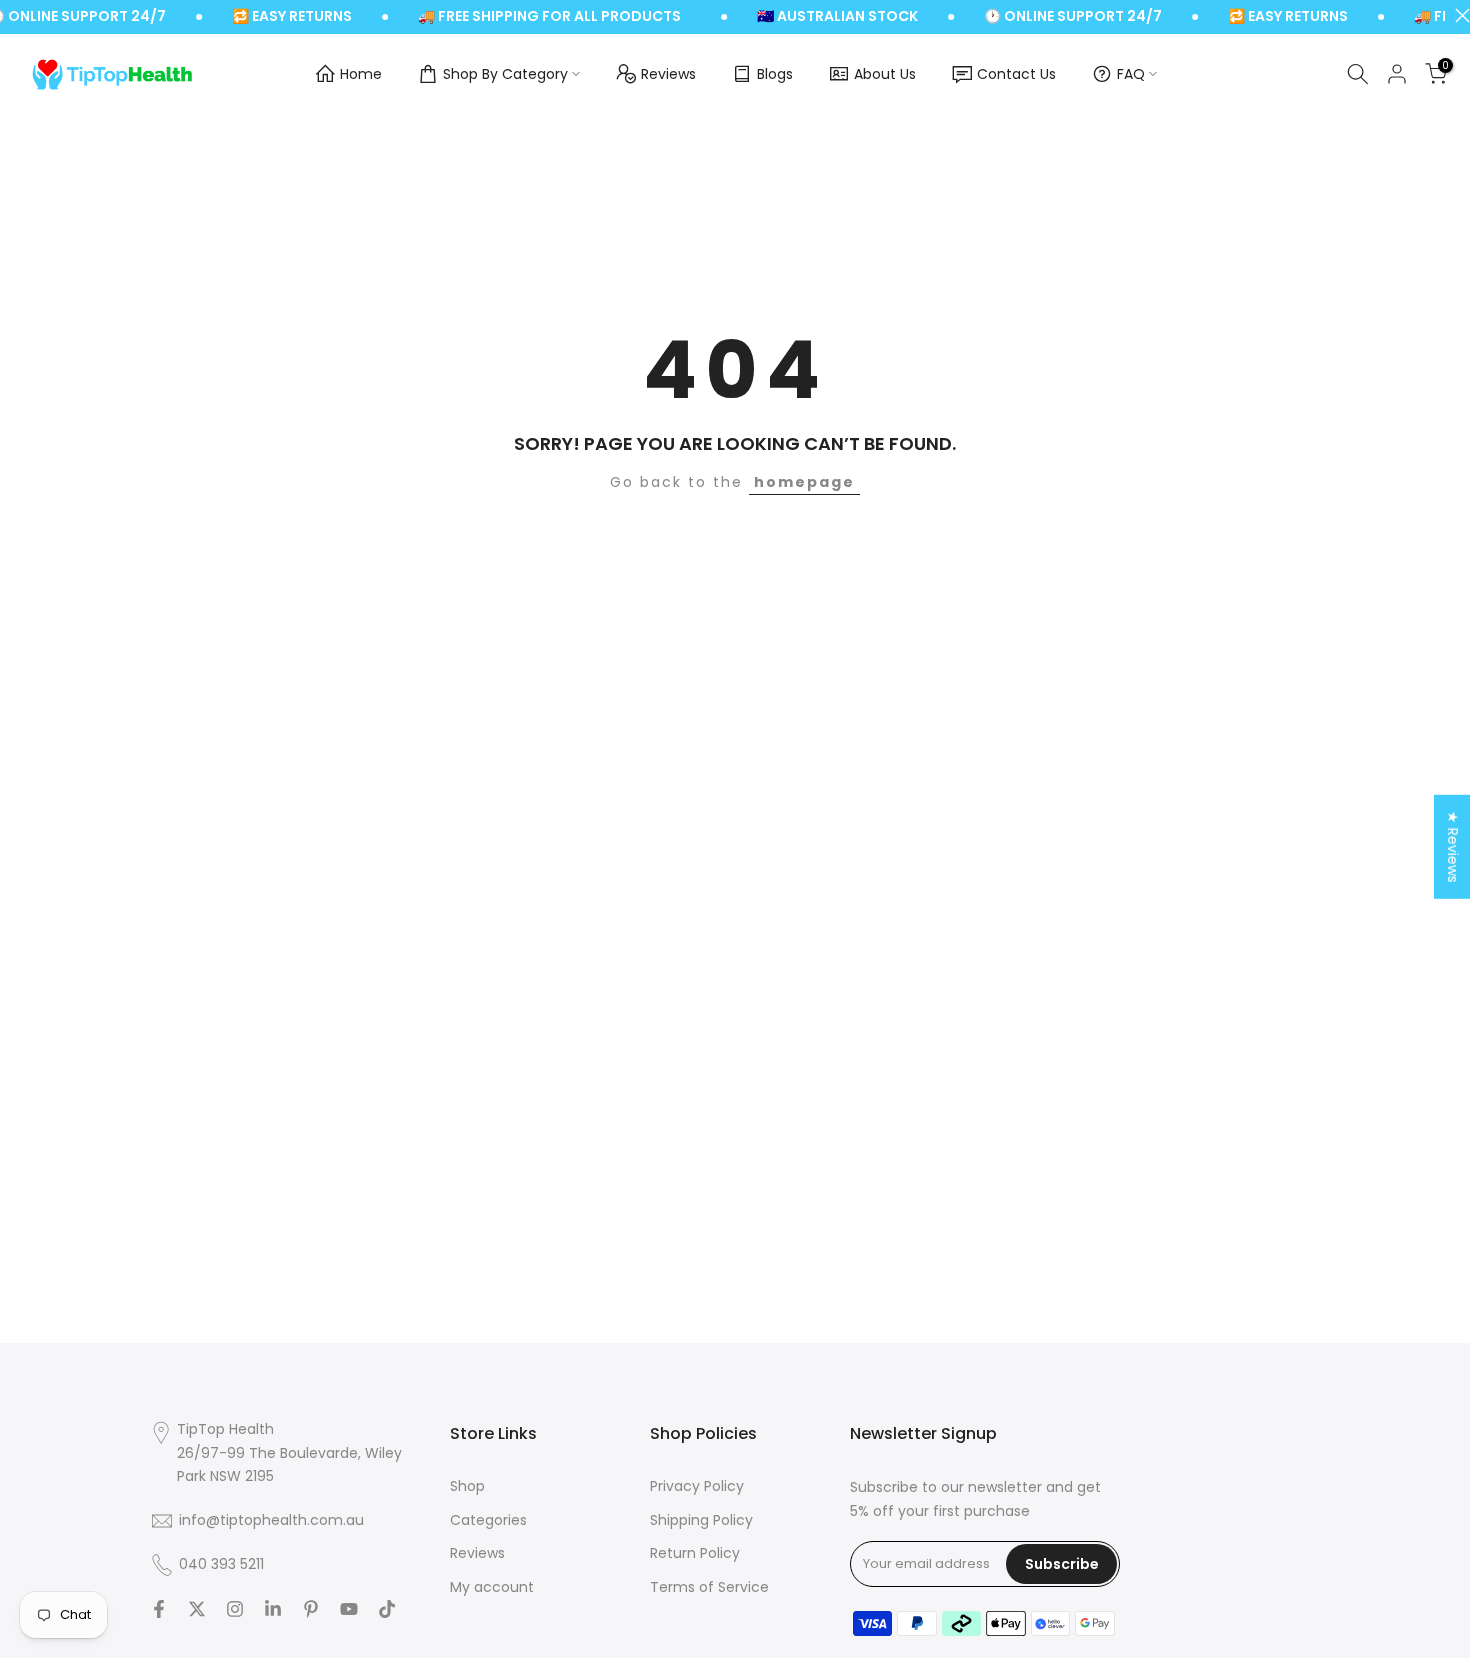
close (1457, 15)
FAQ (1131, 74)
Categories (488, 1520)
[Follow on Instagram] (235, 1609)
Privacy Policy (697, 1486)
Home (361, 74)
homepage (804, 482)
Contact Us (1016, 74)
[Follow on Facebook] (159, 1609)
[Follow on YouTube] (349, 1609)
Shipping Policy (701, 1520)
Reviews (668, 74)
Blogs (775, 74)
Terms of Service (709, 1587)
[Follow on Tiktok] (387, 1609)
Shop (467, 1486)
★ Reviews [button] (1453, 847)
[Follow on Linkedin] (273, 1609)
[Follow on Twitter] (197, 1609)
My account (492, 1587)
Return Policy (695, 1553)
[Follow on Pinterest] (311, 1609)
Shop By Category (505, 74)
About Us (885, 74)
